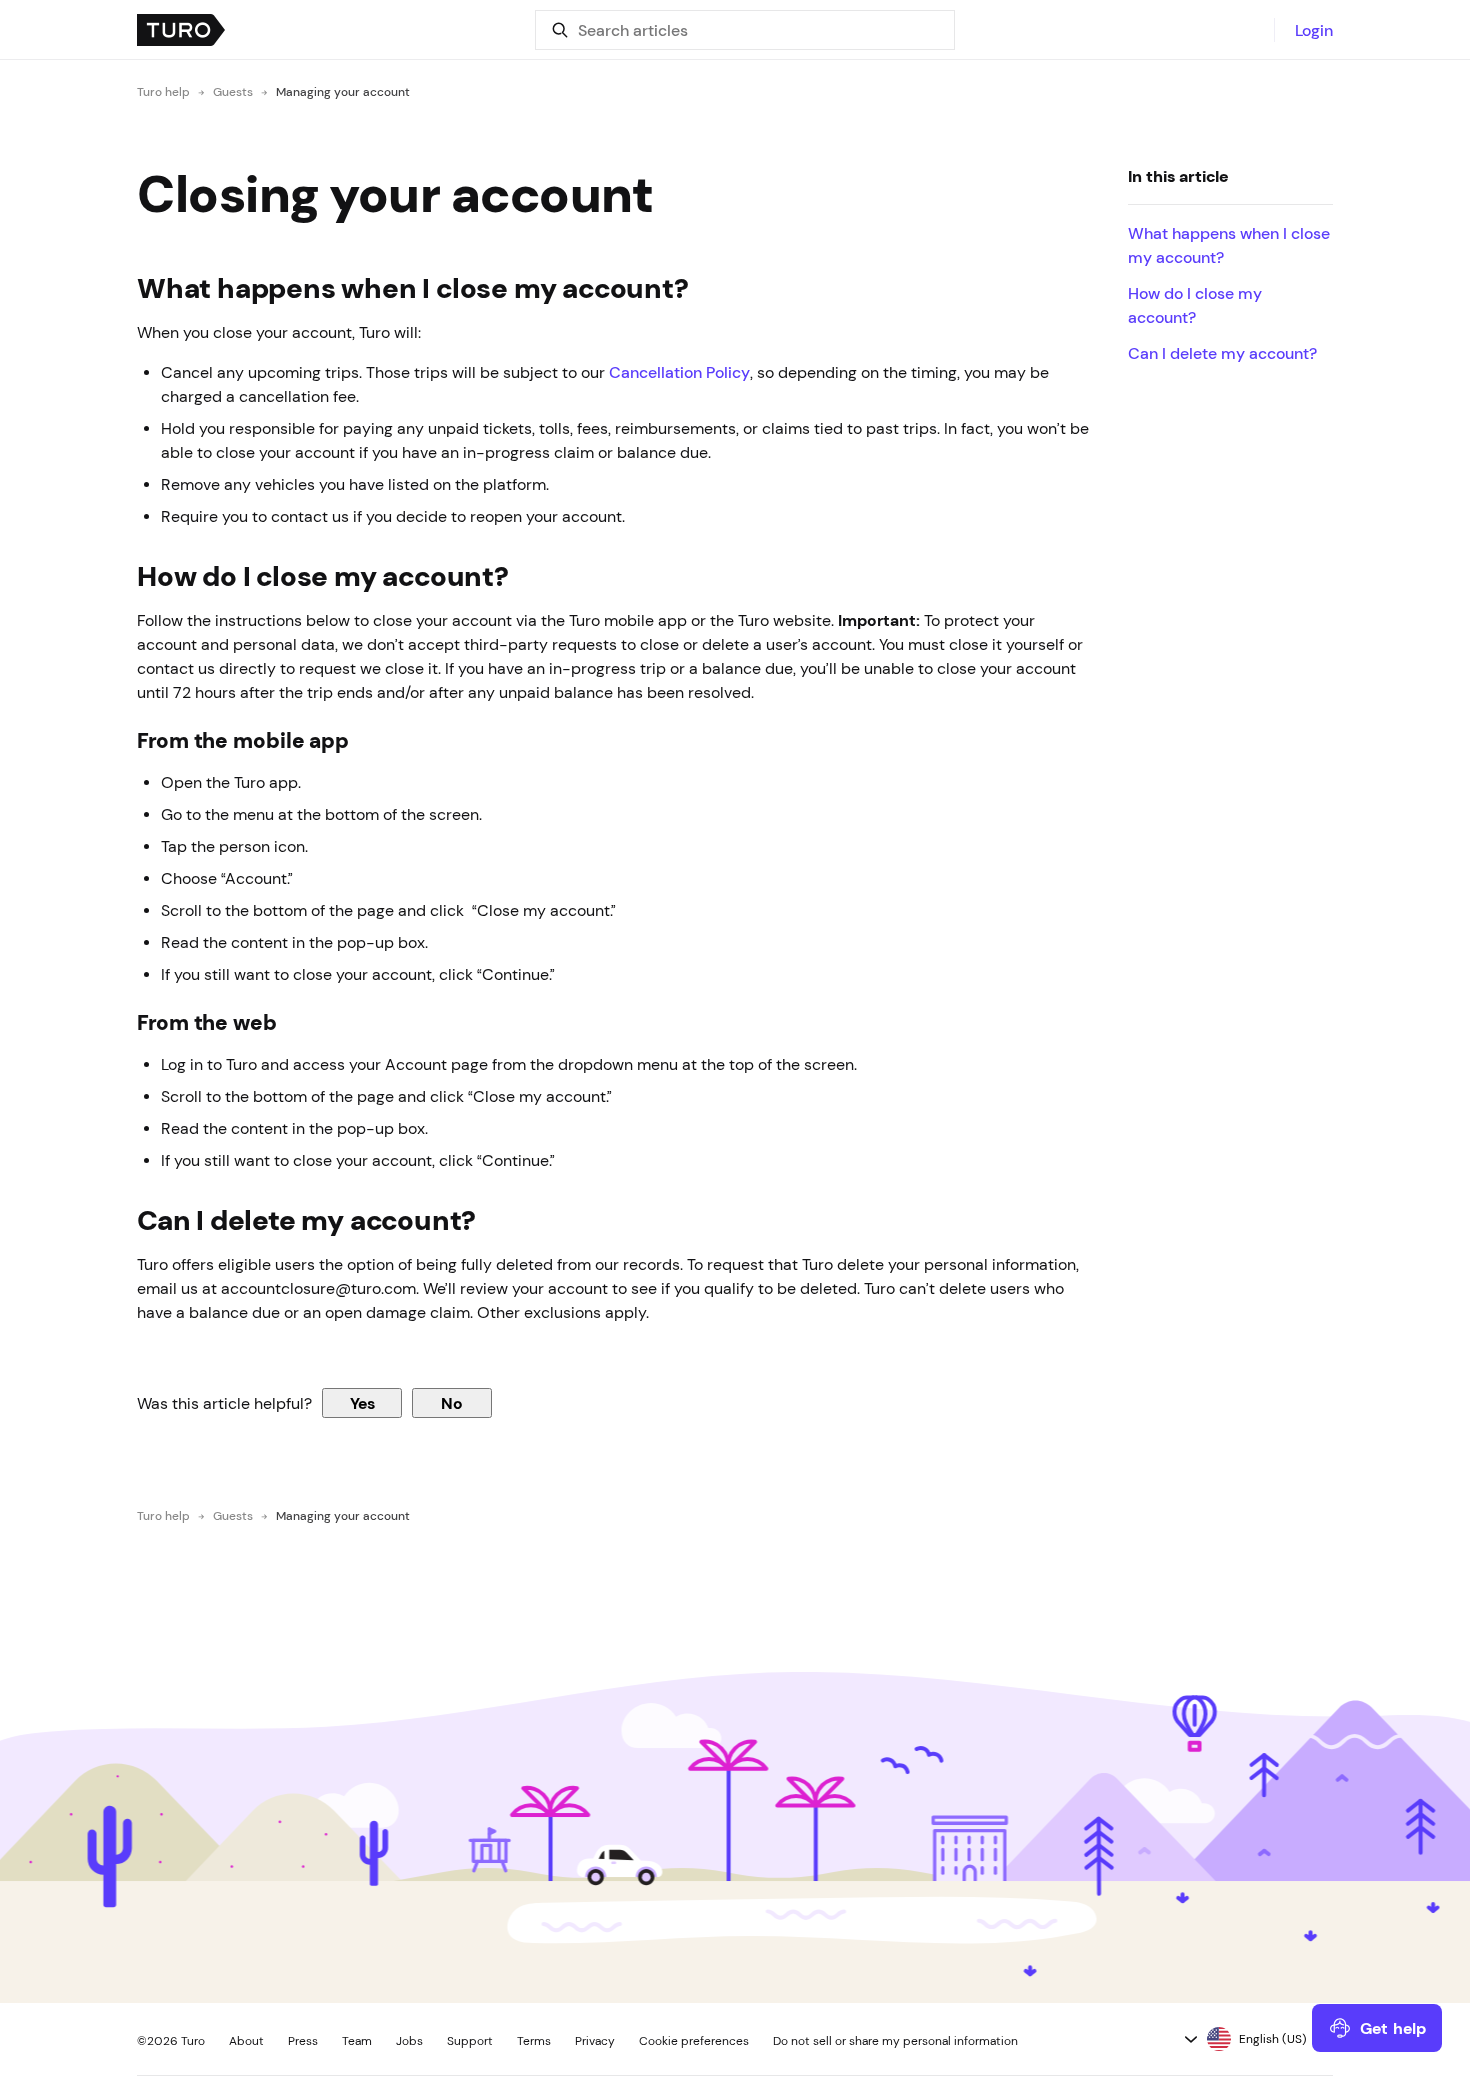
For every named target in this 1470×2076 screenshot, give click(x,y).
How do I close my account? (1195, 305)
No (452, 1403)
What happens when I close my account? (1229, 245)
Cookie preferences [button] (694, 2041)
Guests (233, 92)
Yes (362, 1403)
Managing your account (343, 92)
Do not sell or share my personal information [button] (895, 2041)
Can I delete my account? (1222, 353)
